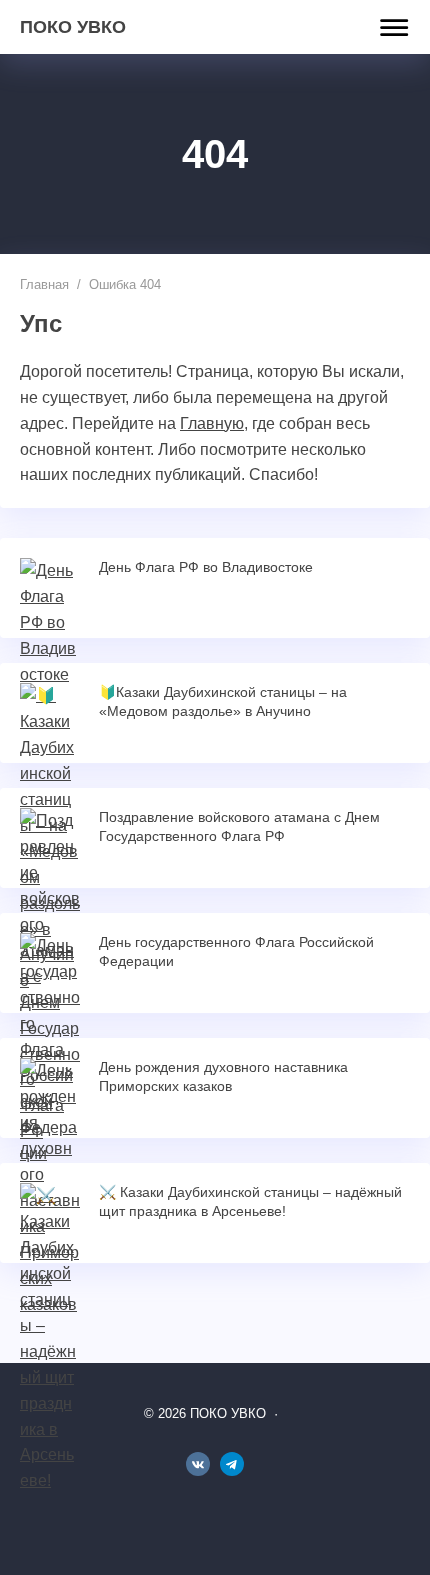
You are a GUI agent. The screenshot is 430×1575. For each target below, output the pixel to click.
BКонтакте (198, 1464)
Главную (212, 423)
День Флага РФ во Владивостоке (206, 567)
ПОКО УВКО (73, 27)
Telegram (232, 1464)
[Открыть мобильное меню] (390, 28)
